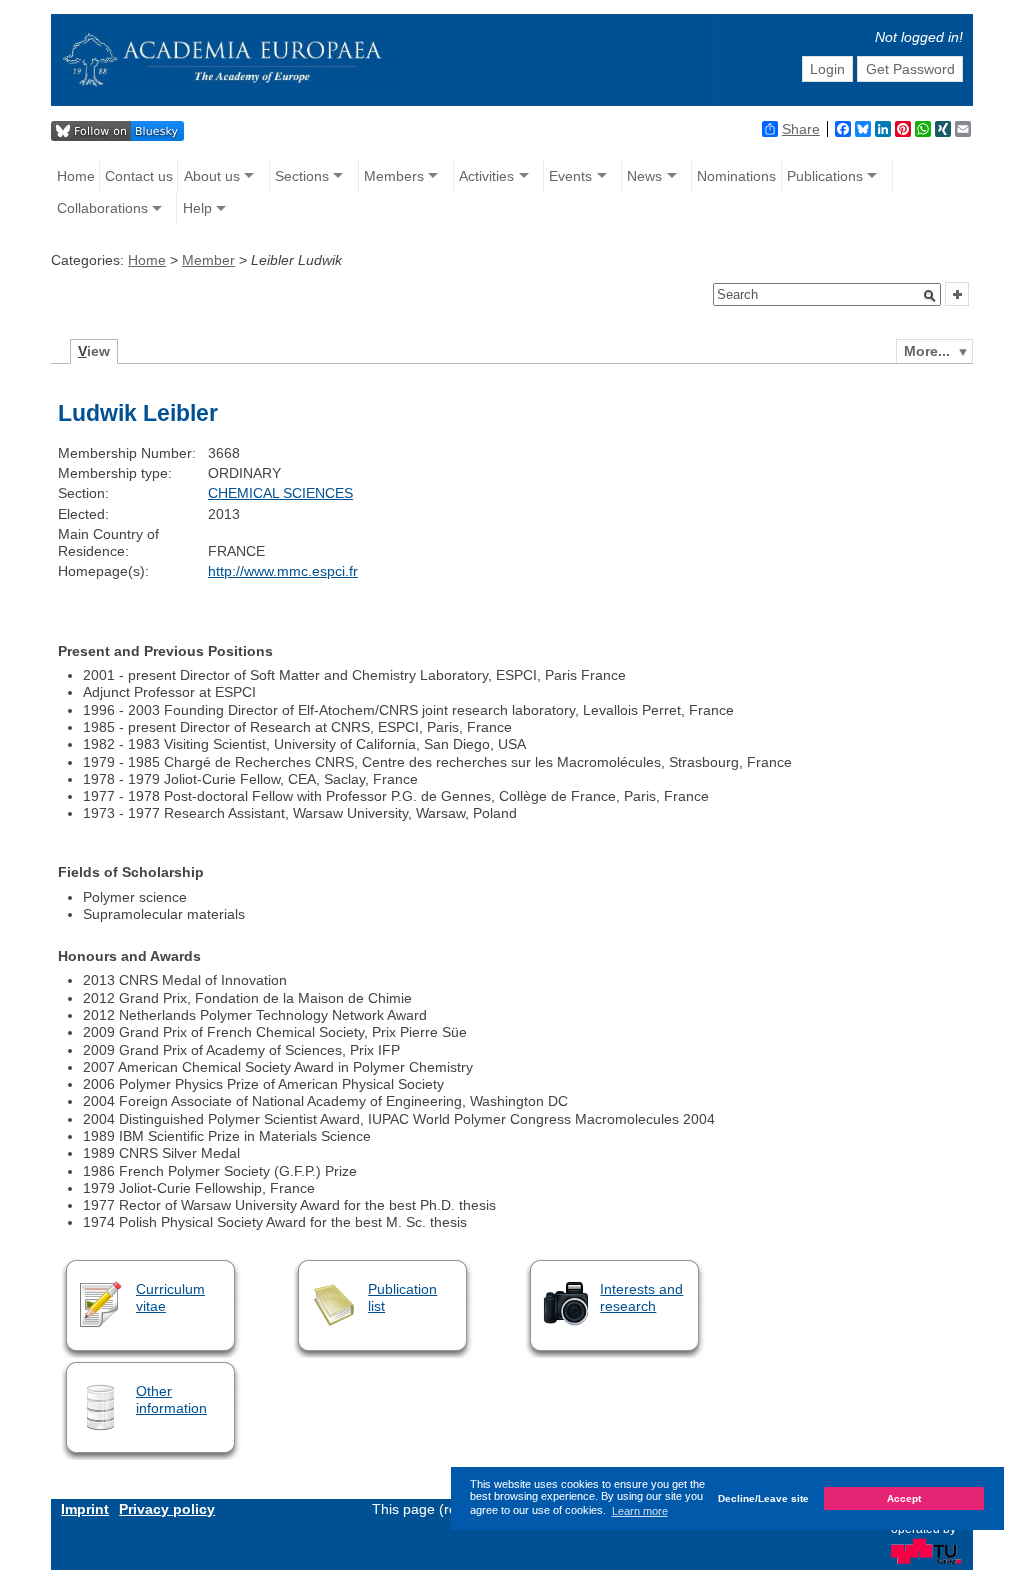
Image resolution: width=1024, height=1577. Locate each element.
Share (801, 129)
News (644, 176)
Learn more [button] (640, 1511)
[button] (930, 296)
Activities (486, 176)
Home (76, 176)
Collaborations (102, 208)
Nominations (736, 176)
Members (394, 176)
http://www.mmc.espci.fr (283, 571)
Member (208, 260)
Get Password (910, 69)
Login (827, 69)
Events (570, 176)
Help (197, 208)
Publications (825, 176)
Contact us (139, 176)
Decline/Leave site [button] (763, 1498)
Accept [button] (904, 1498)
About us (212, 176)
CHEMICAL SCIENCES (280, 493)
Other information (171, 1399)
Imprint (85, 1509)
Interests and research (641, 1297)
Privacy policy (167, 1509)
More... (927, 351)
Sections (302, 176)
